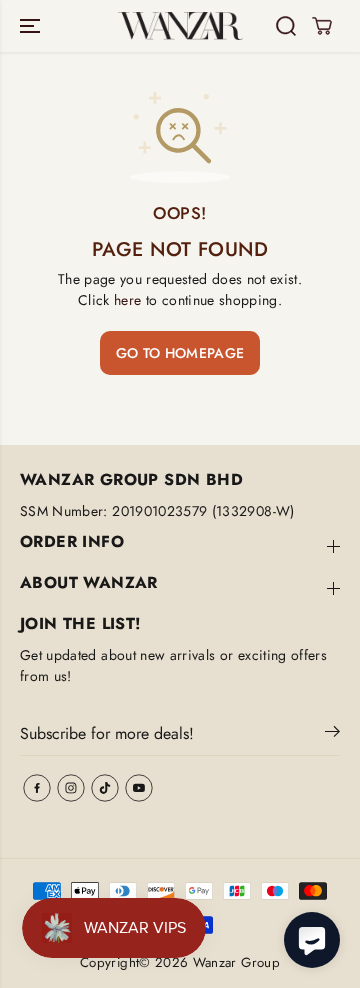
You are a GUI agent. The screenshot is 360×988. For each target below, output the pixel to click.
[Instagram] (71, 788)
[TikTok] (105, 788)
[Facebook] (37, 788)
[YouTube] (139, 788)
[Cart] (322, 26)
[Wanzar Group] (180, 26)
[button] (32, 26)
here (127, 300)
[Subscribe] (332, 735)
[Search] (286, 26)
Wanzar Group (236, 962)
